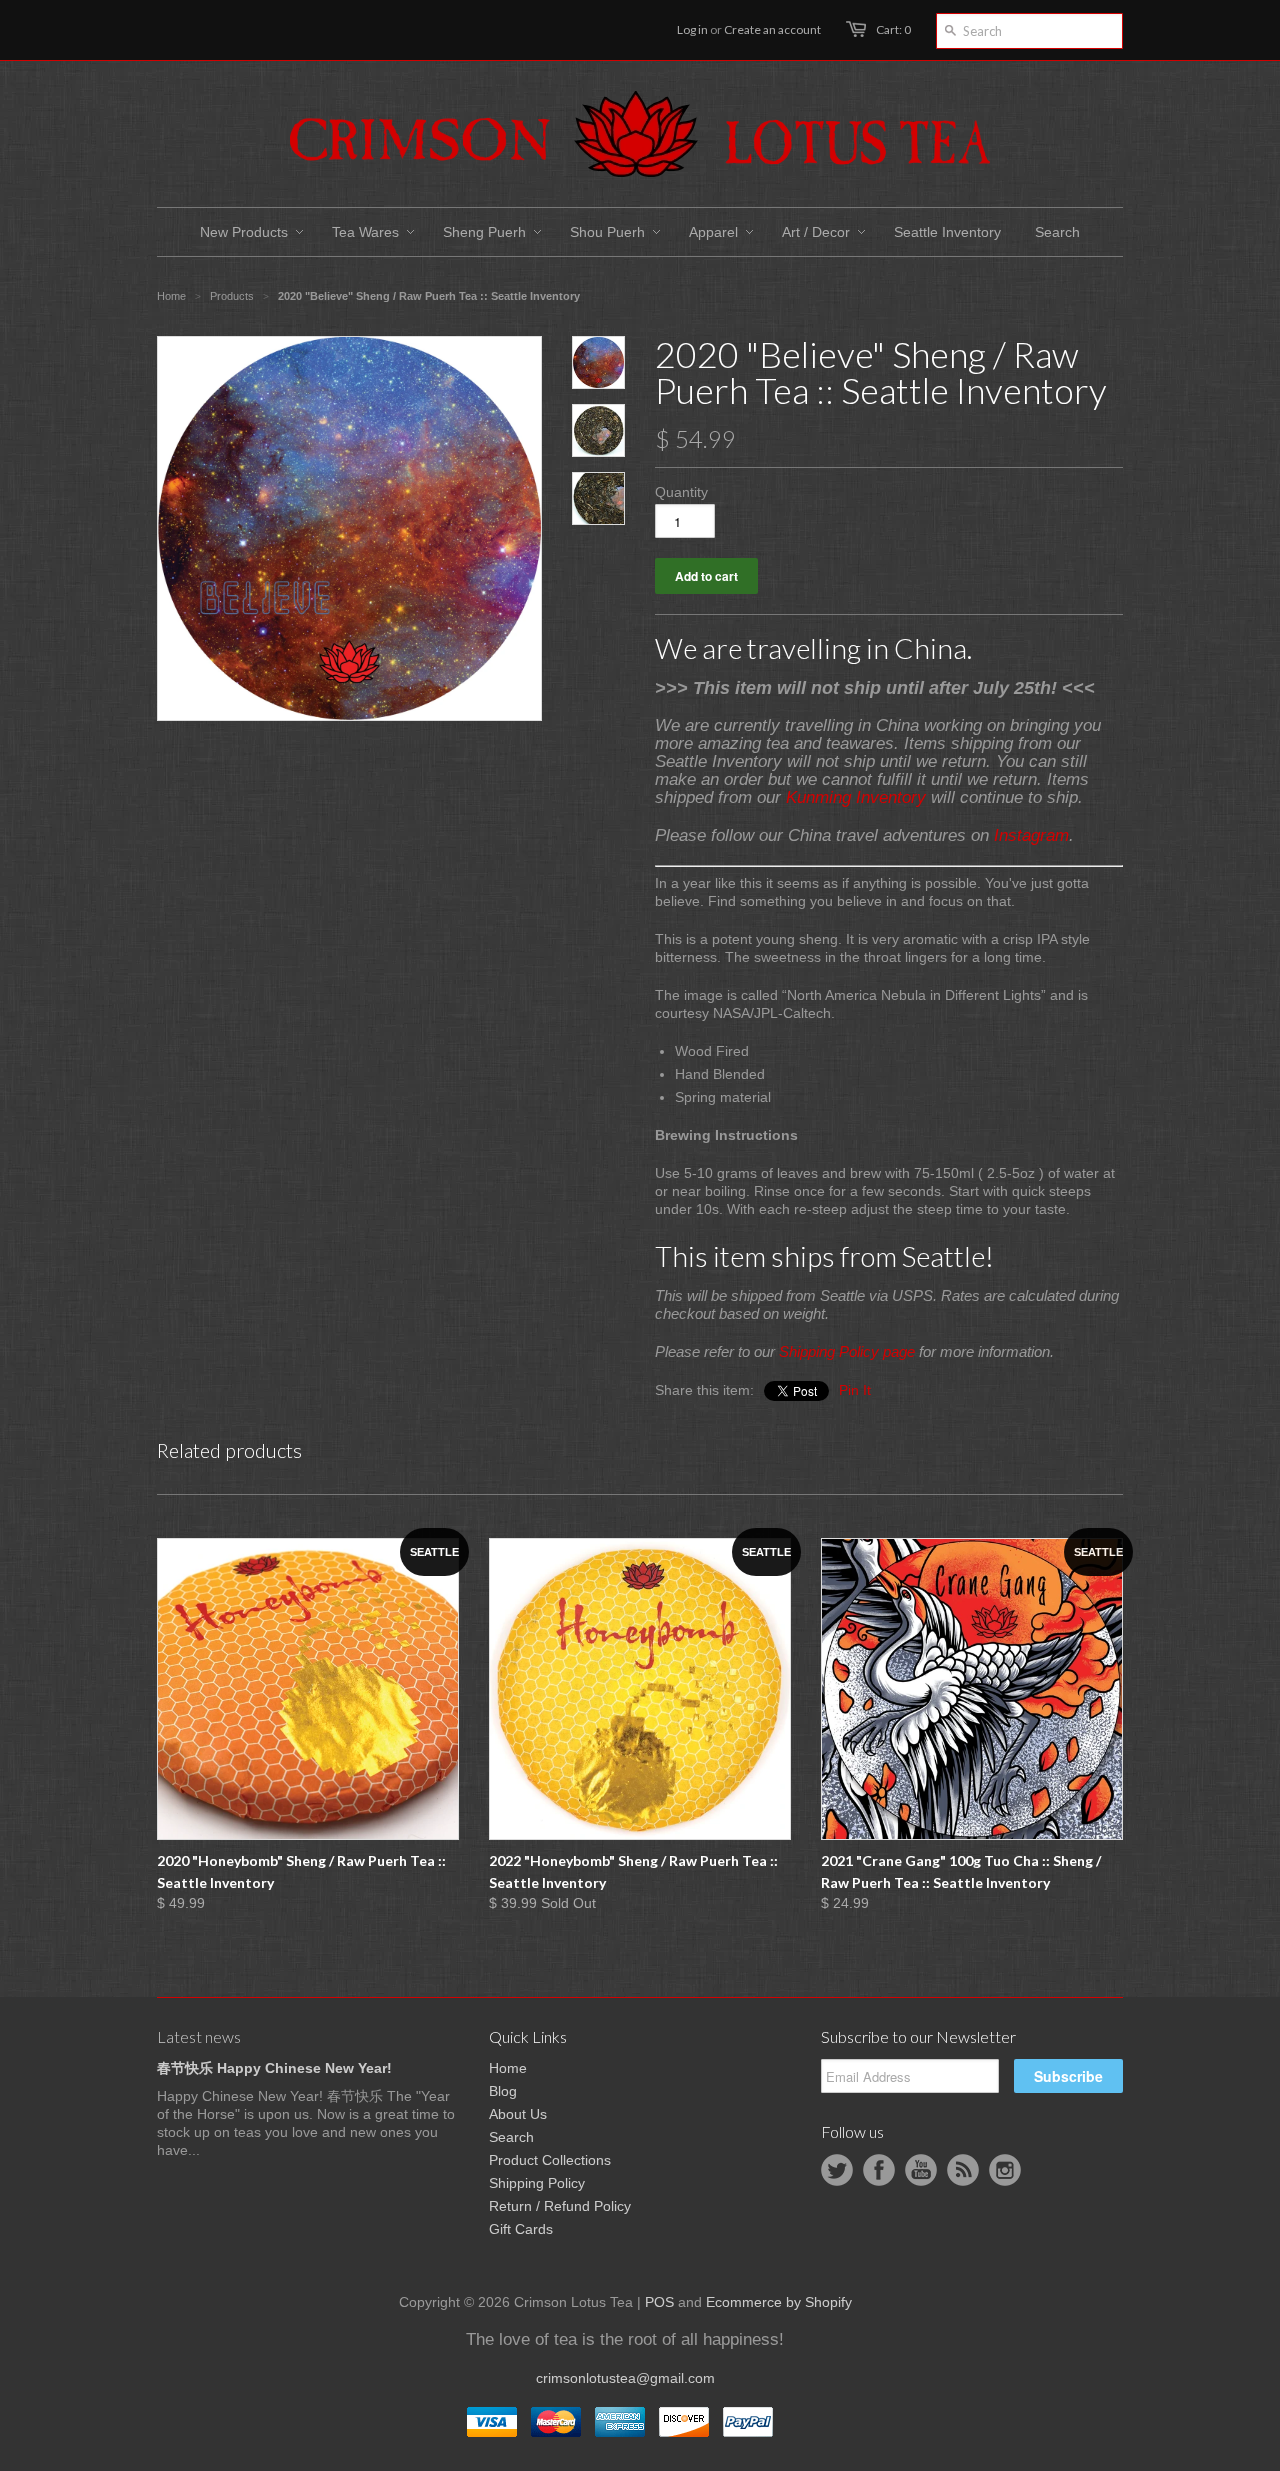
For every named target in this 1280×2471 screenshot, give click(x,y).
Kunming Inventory (856, 797)
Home (508, 2068)
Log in (692, 29)
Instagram (1031, 835)
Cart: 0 (893, 29)
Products (232, 296)
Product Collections (550, 2160)
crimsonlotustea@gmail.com (625, 2378)
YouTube (921, 2170)
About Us (518, 2114)
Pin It (855, 1390)
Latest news (199, 2036)
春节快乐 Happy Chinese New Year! (274, 2068)
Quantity (681, 492)
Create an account (772, 29)
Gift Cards (521, 2229)
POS (659, 2302)
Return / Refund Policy (560, 2206)
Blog (503, 2091)
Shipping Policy (537, 2183)
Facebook (879, 2170)
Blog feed (963, 2170)
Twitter (837, 2170)
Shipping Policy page (847, 1351)
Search (511, 2137)
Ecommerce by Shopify (779, 2302)
